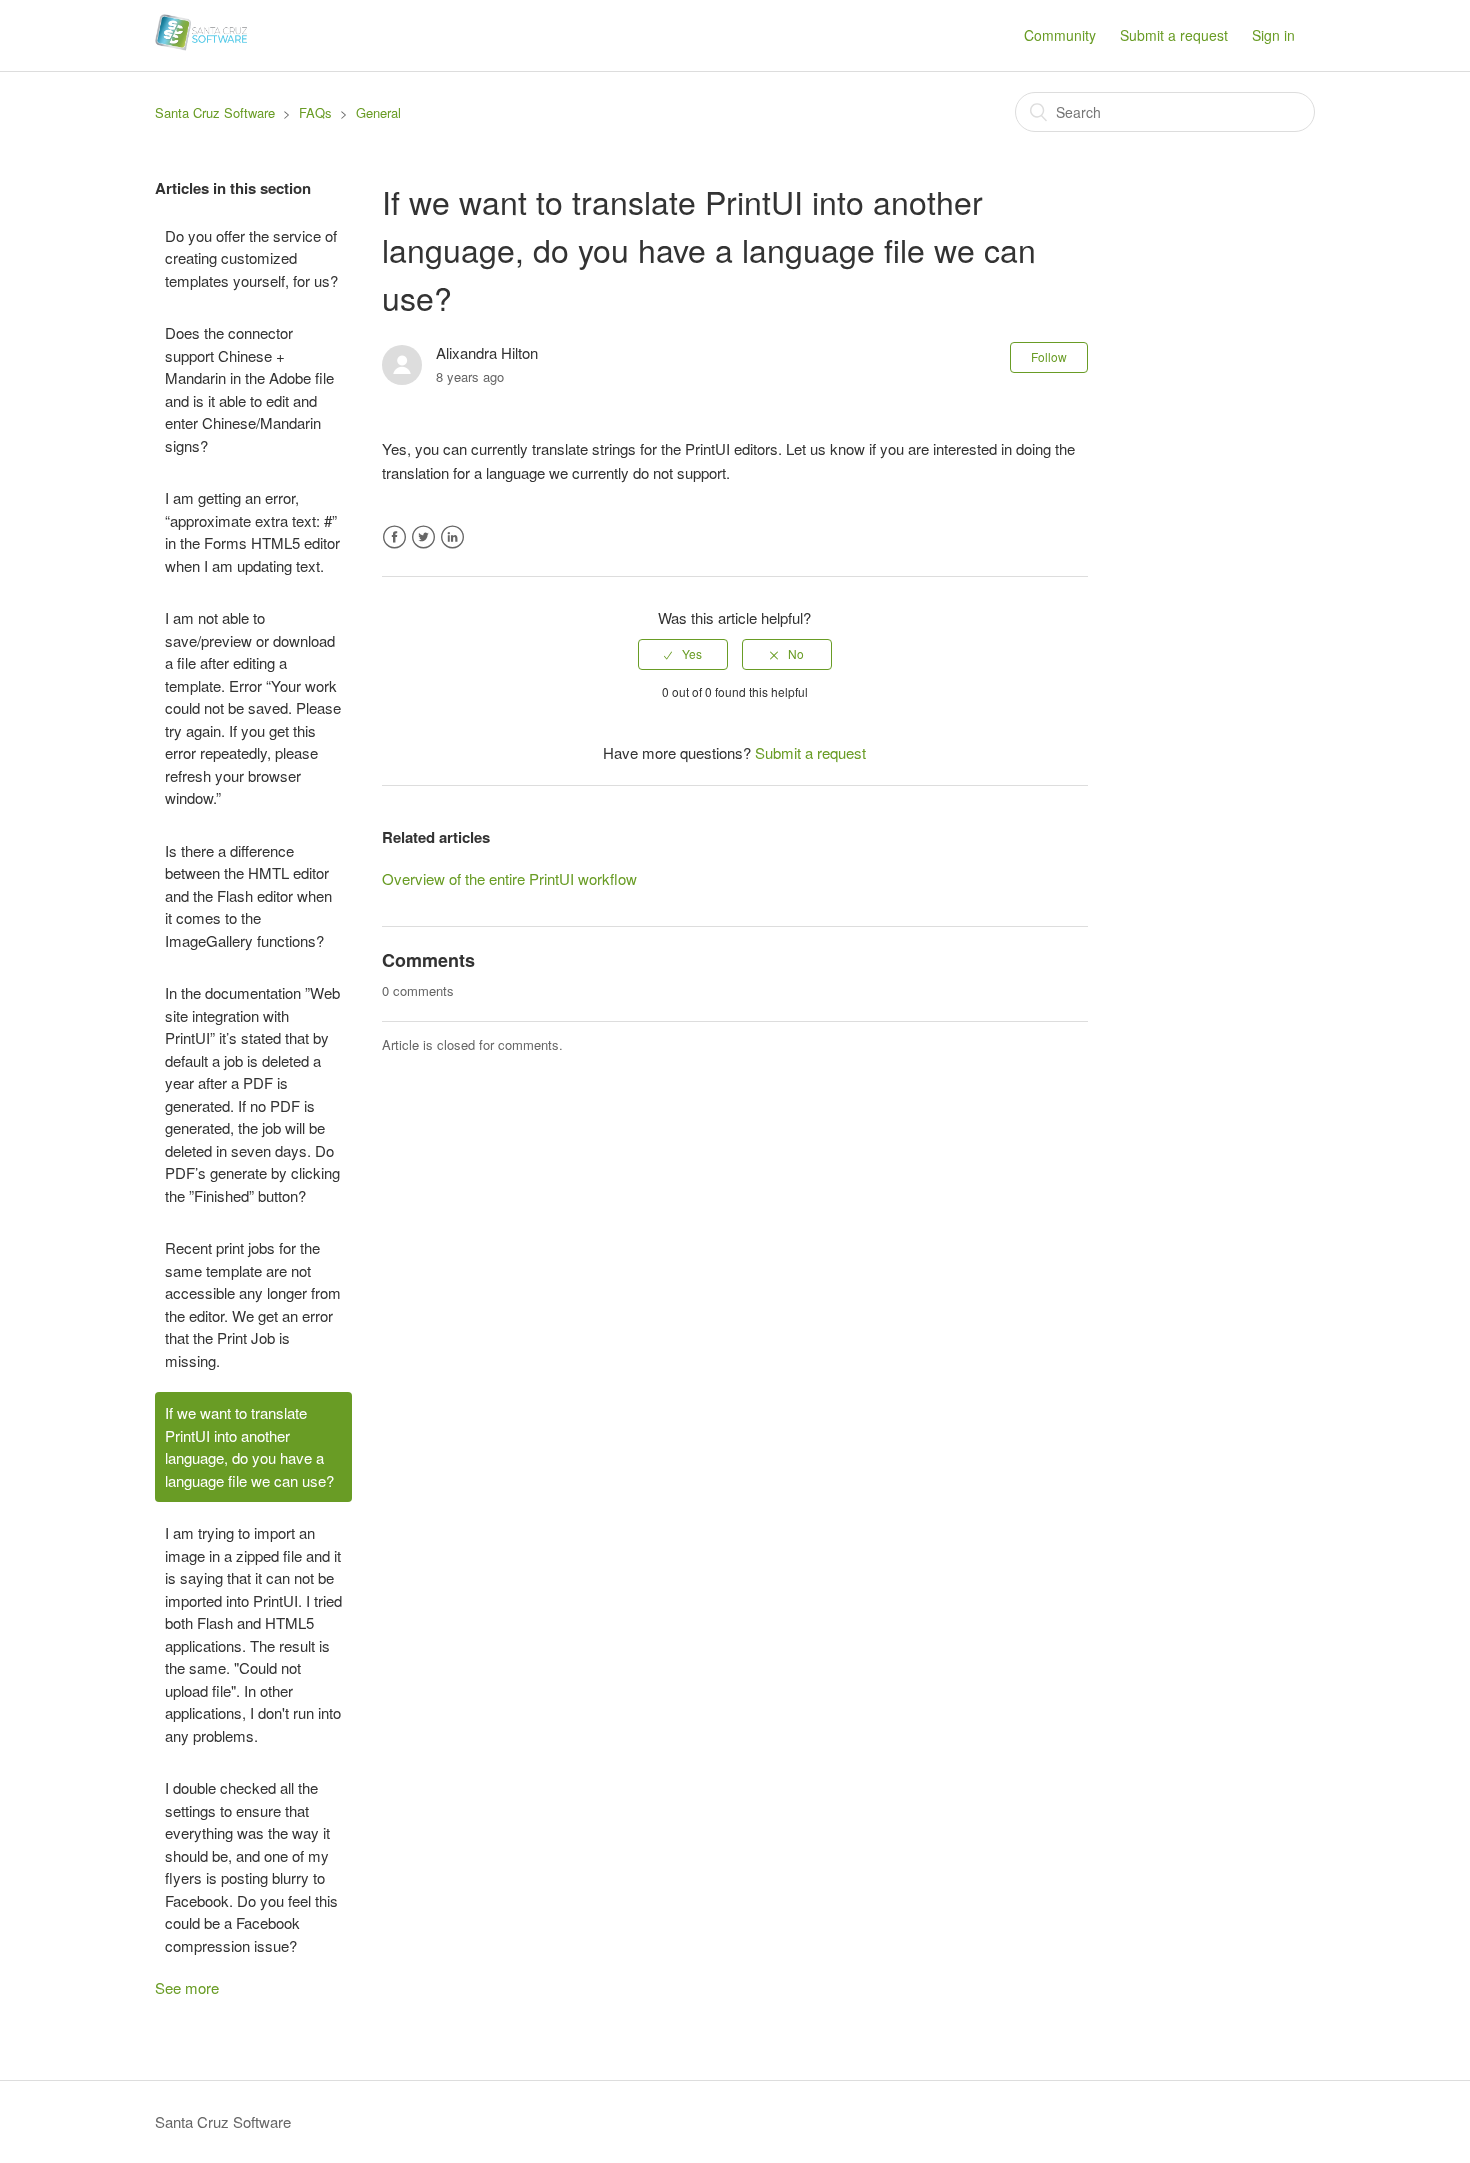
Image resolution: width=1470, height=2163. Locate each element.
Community (1060, 35)
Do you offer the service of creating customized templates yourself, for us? (251, 258)
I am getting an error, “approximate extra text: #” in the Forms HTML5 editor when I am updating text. (252, 531)
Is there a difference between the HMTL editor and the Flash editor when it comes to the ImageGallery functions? (248, 895)
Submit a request (1174, 35)
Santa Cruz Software (215, 112)
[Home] (201, 44)
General (378, 112)
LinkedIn (452, 537)
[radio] (683, 654)
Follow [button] (1049, 356)
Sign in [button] (1273, 35)
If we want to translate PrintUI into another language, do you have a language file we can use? (249, 1446)
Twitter (423, 537)
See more (187, 1987)
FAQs (315, 112)
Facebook (394, 537)
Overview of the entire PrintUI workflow (509, 878)
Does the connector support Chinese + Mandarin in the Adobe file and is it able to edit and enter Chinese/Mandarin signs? (249, 389)
